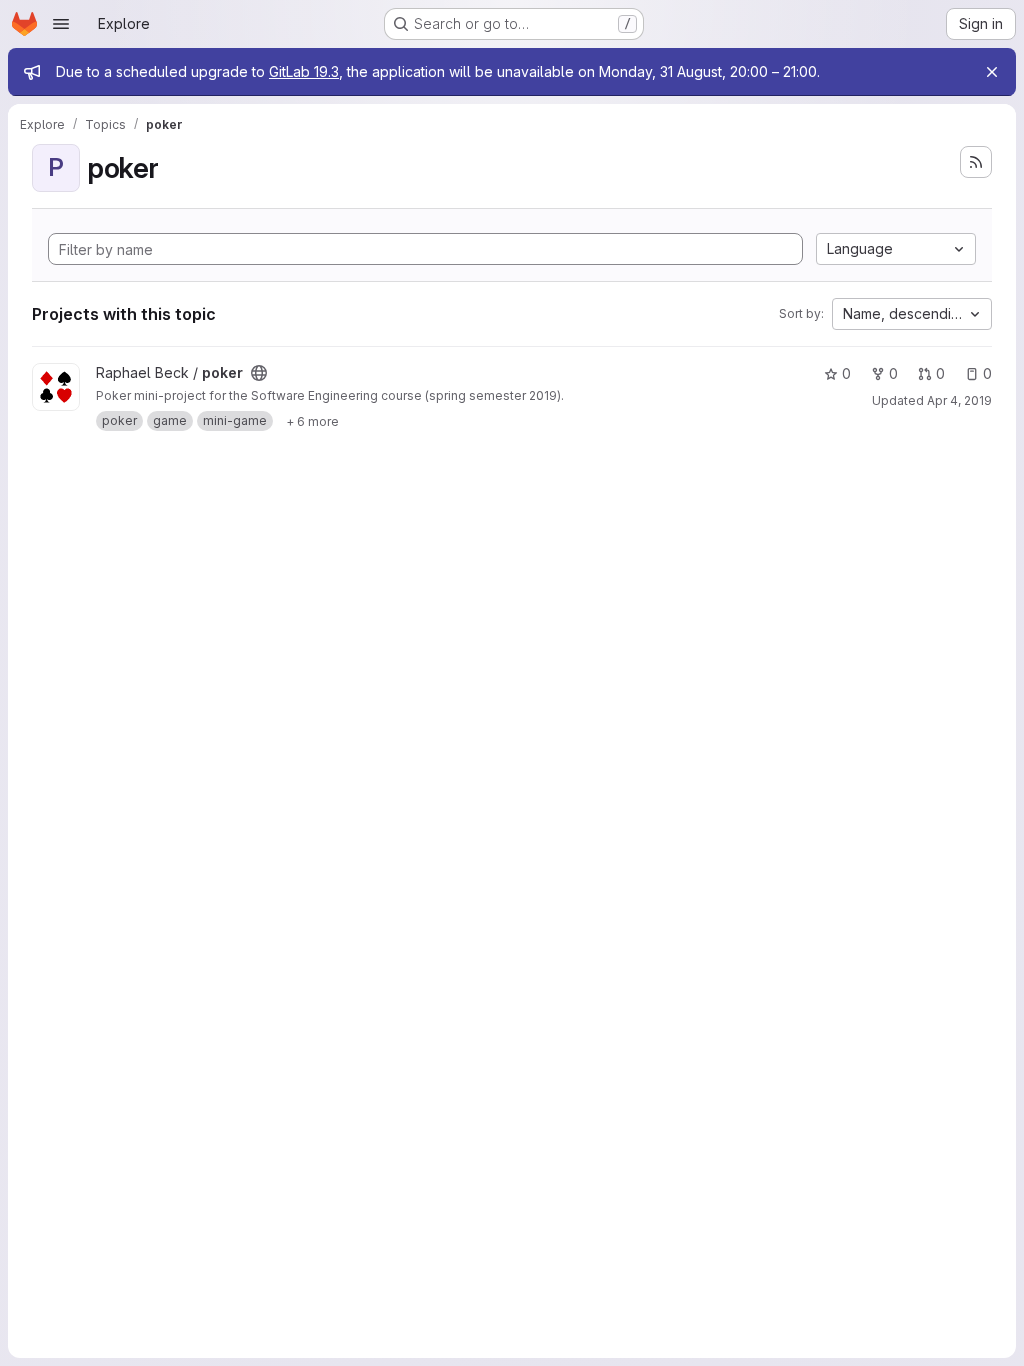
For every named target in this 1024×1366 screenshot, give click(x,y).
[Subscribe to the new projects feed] (976, 162)
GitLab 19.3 (304, 71)
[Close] (992, 72)
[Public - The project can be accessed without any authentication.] (259, 373)
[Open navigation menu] (61, 24)
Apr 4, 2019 (959, 400)
